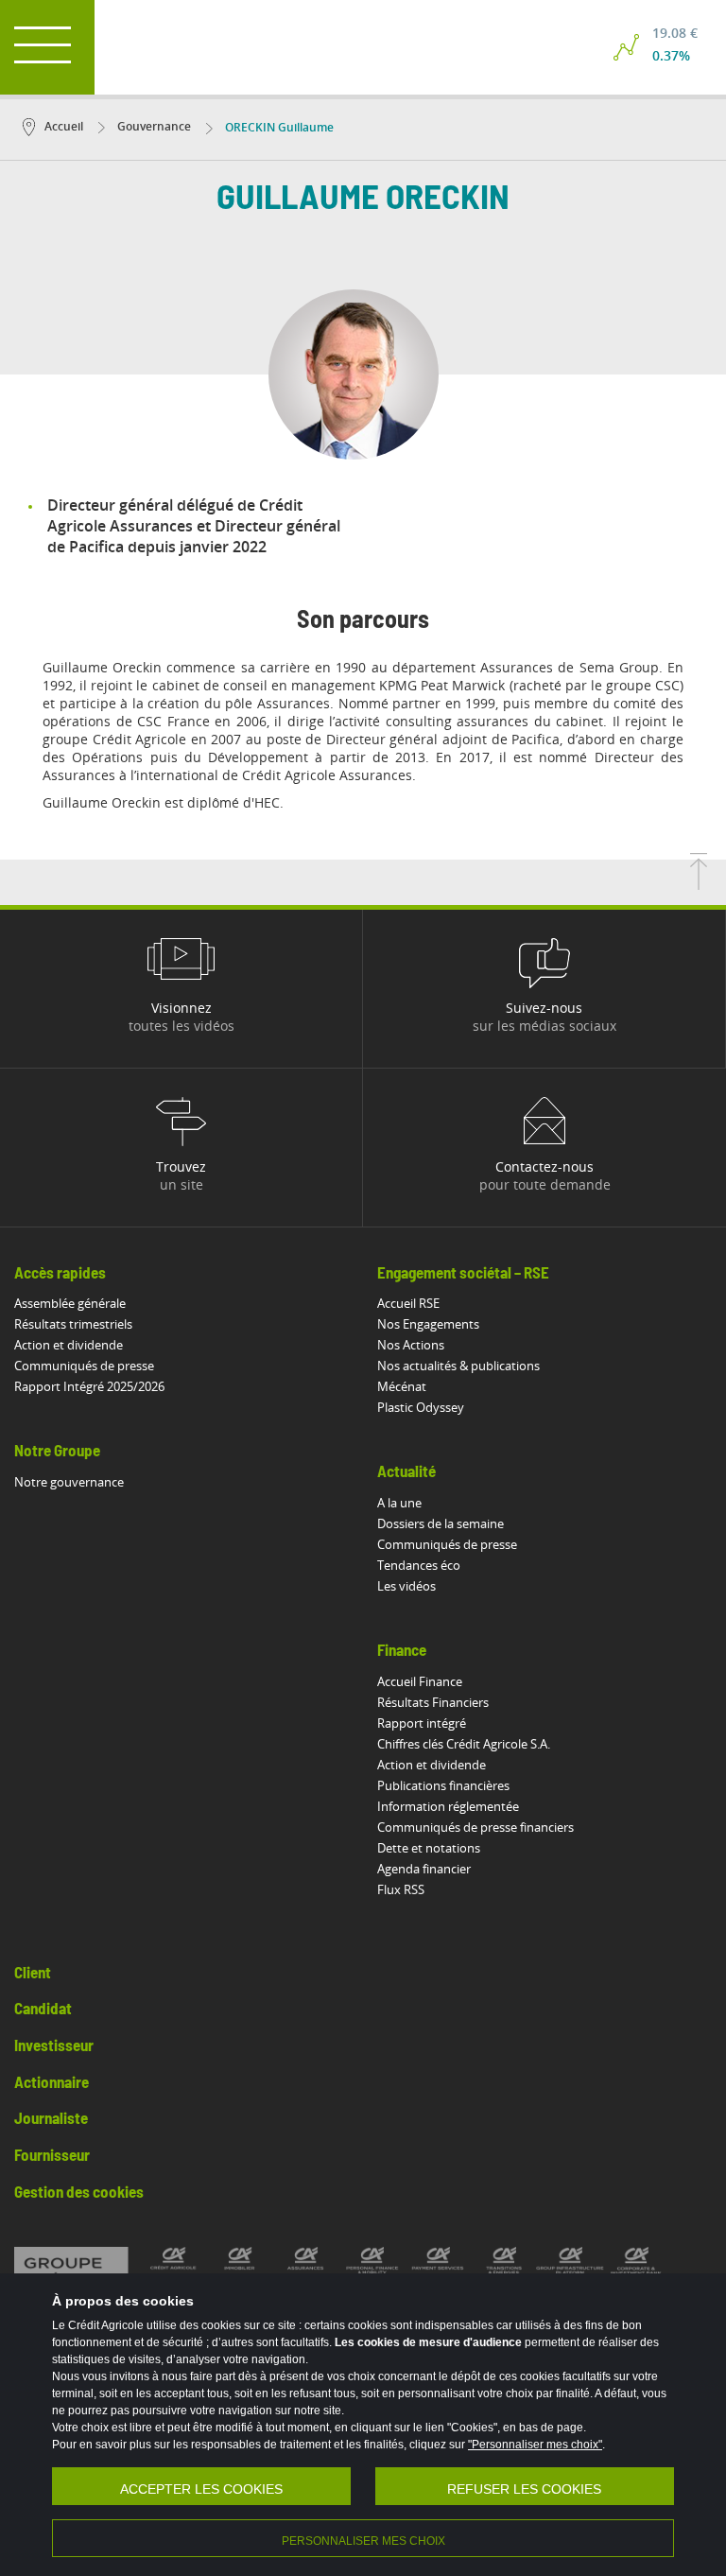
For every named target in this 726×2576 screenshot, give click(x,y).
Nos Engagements (428, 1324)
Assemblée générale (70, 1303)
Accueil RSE (408, 1303)
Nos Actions (411, 1345)
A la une (399, 1503)
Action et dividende (69, 1345)
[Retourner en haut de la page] (699, 884)
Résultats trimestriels (73, 1324)
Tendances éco (419, 1565)
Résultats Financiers (433, 1702)
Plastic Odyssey (421, 1407)
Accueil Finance (420, 1681)
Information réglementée (448, 1806)
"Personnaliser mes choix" (535, 2445)
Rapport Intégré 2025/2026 (89, 1386)
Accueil (64, 126)
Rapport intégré (422, 1723)
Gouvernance (153, 126)
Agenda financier (424, 1869)
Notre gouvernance (69, 1482)
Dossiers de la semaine (441, 1523)
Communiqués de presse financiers (475, 1827)
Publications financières (443, 1785)
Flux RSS (401, 1889)
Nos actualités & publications (458, 1366)
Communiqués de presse (84, 1366)
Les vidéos (406, 1586)
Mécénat (402, 1386)
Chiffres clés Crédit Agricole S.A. (464, 1744)
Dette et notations (429, 1848)
